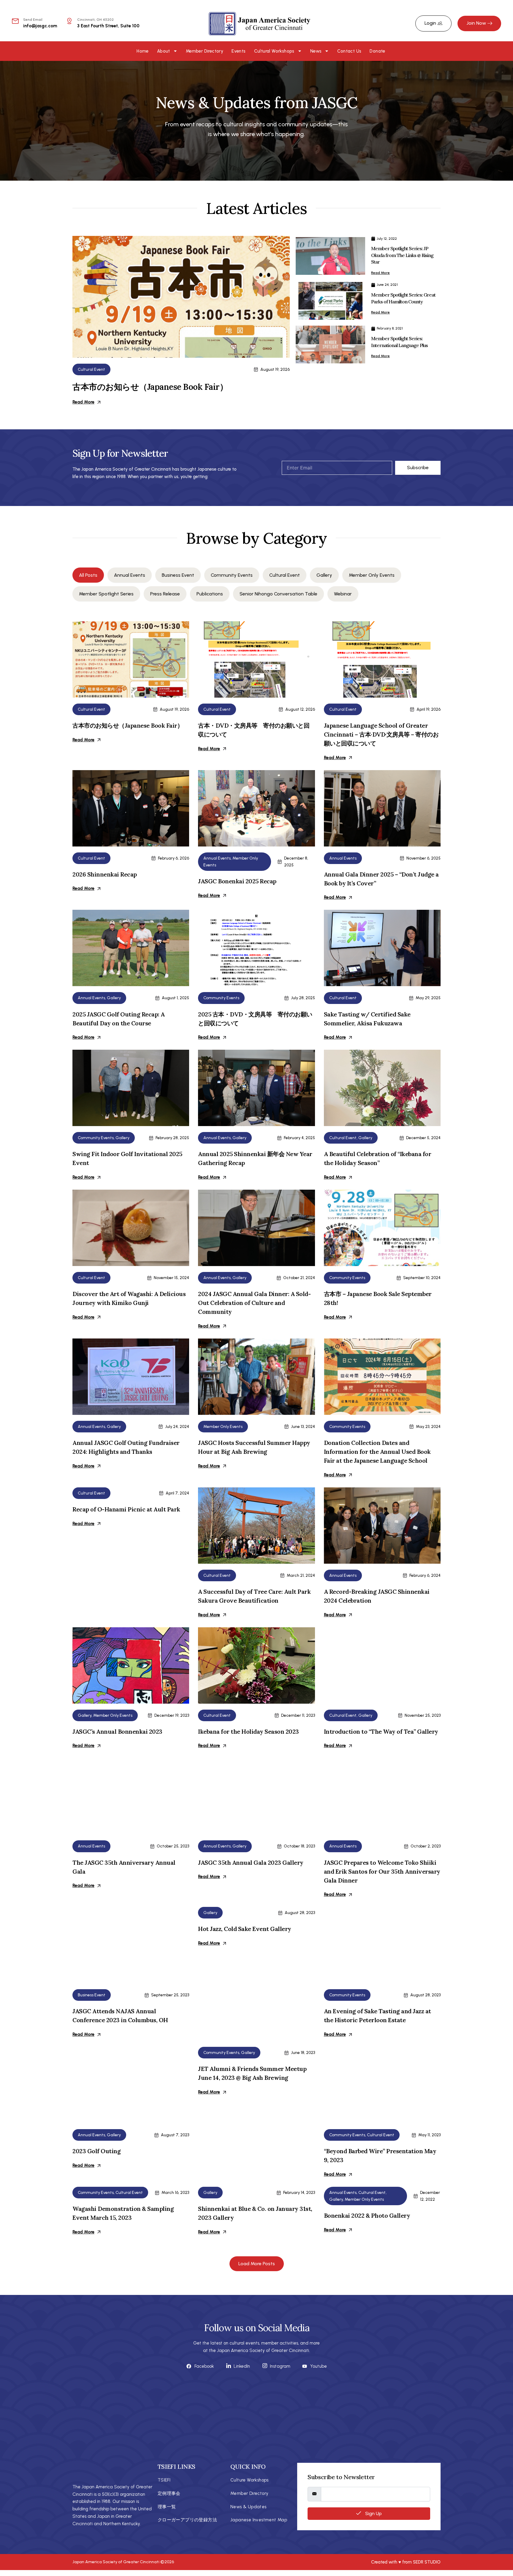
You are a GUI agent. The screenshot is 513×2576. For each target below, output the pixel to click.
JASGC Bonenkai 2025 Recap (237, 881)
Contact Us (349, 51)
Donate (377, 51)
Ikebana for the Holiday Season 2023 (248, 1731)
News (316, 51)
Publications (210, 594)
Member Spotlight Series (106, 594)
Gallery (324, 575)
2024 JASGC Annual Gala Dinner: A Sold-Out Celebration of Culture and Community (254, 1303)
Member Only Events (372, 575)
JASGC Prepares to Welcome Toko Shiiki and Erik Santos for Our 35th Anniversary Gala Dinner (382, 1871)
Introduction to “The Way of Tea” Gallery (381, 1731)
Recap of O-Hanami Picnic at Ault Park (126, 1509)
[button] (257, 2264)
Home (143, 51)
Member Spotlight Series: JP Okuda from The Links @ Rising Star (402, 255)
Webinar (343, 594)
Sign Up (373, 2513)
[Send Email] (15, 21)
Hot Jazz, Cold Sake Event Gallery (245, 1929)
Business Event (178, 575)
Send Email (33, 20)
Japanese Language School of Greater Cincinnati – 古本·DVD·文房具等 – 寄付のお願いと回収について (381, 734)
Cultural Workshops (274, 51)
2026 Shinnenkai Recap (105, 874)
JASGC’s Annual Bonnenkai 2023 (117, 1731)
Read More (83, 402)
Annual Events (130, 575)
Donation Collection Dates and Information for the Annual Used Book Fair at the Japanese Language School (377, 1452)
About (164, 51)
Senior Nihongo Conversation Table (278, 594)
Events (239, 51)
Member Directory (205, 51)
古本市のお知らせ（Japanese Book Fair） (150, 387)
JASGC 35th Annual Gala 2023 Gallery (251, 1862)
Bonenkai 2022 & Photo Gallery (367, 2215)
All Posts (88, 575)
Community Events (232, 575)
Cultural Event (91, 369)
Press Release (165, 594)
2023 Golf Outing (96, 2151)
